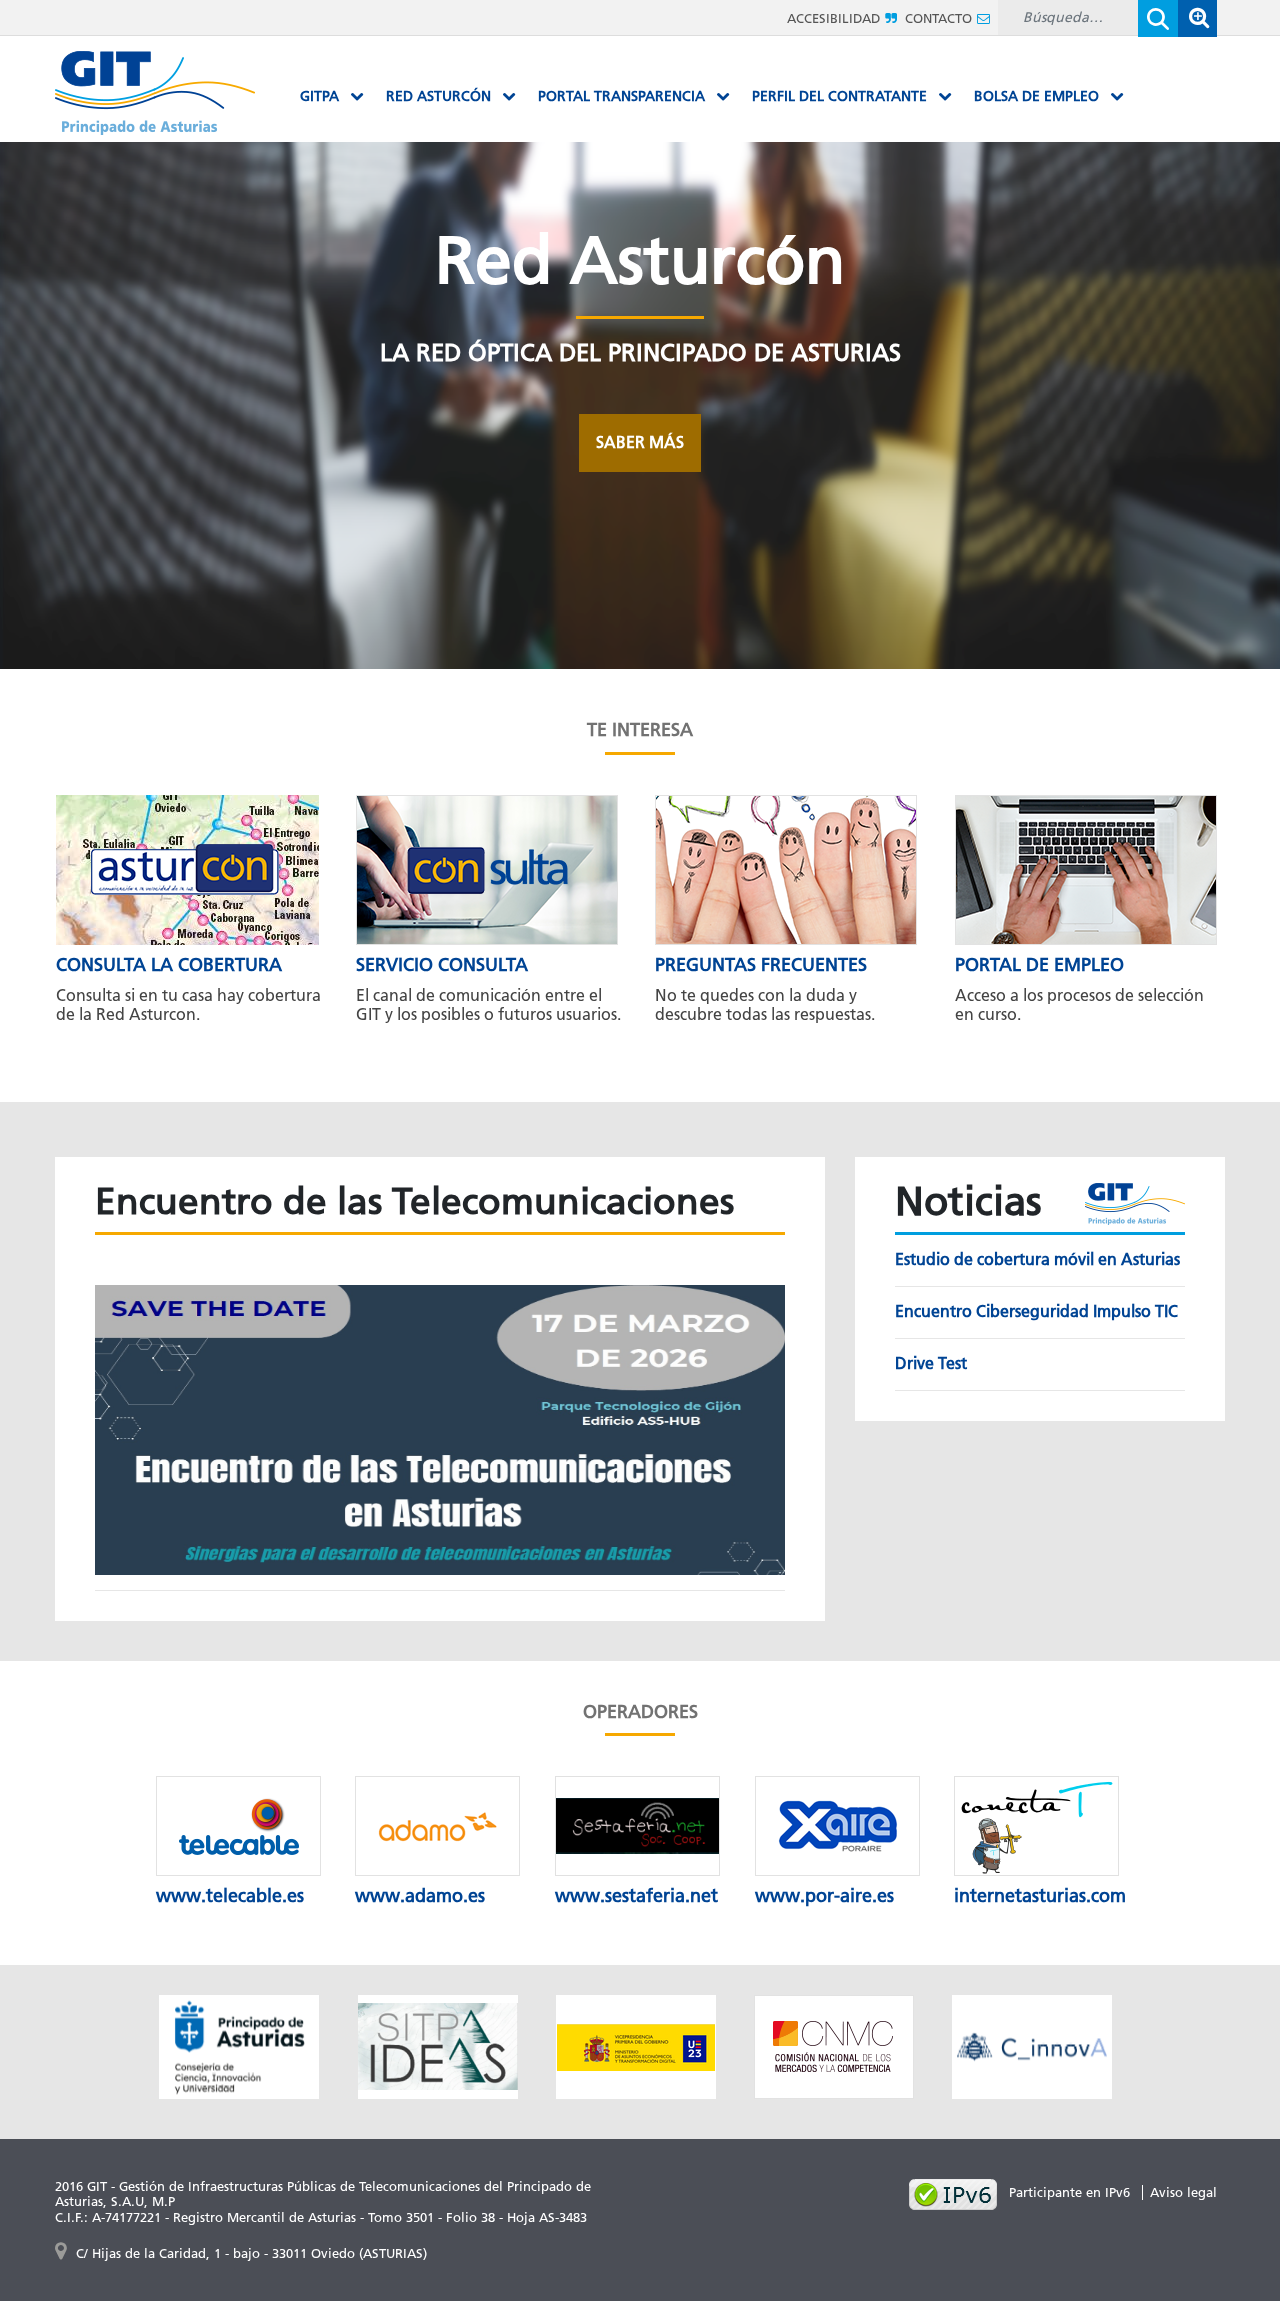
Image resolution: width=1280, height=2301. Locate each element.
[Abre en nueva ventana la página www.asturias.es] (239, 2045)
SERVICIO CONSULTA (442, 965)
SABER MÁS (640, 442)
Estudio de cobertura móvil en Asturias (1037, 1259)
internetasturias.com (1040, 1896)
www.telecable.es (230, 1896)
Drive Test (931, 1363)
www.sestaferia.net (636, 1896)
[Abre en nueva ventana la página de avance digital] (636, 2045)
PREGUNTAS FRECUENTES (761, 965)
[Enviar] (1158, 18)
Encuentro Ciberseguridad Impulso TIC (1036, 1311)
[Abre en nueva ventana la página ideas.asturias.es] (438, 2045)
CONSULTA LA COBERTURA (169, 965)
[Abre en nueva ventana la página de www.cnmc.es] (834, 2045)
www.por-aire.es (824, 1896)
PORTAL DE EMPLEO (1039, 965)
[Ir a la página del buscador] (1197, 17)
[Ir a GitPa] (155, 91)
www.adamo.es (420, 1896)
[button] (1197, 18)
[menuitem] (332, 97)
